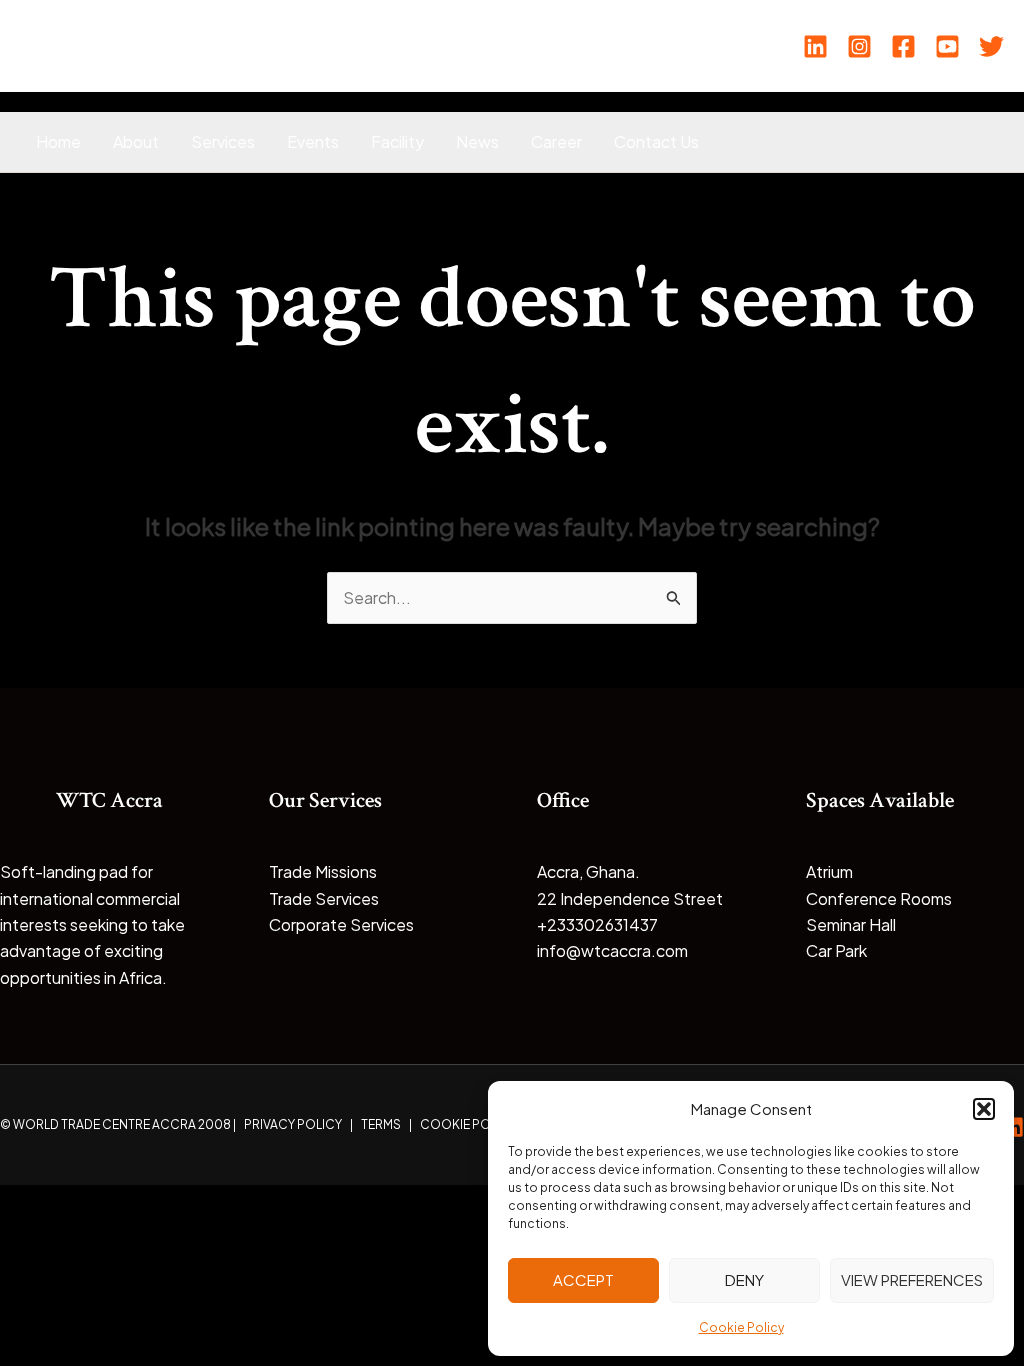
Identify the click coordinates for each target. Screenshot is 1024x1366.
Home (58, 141)
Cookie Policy (741, 1327)
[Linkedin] (815, 46)
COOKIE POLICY (468, 1124)
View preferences (912, 1279)
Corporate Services (341, 924)
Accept (583, 1279)
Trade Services (324, 898)
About (136, 141)
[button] (984, 1109)
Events (313, 141)
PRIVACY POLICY (293, 1124)
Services (223, 141)
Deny (744, 1279)
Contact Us (656, 141)
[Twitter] (991, 46)
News (477, 141)
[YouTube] (947, 46)
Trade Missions (323, 871)
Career (556, 141)
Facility (397, 141)
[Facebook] (903, 46)
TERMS (381, 1124)
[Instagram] (859, 46)
